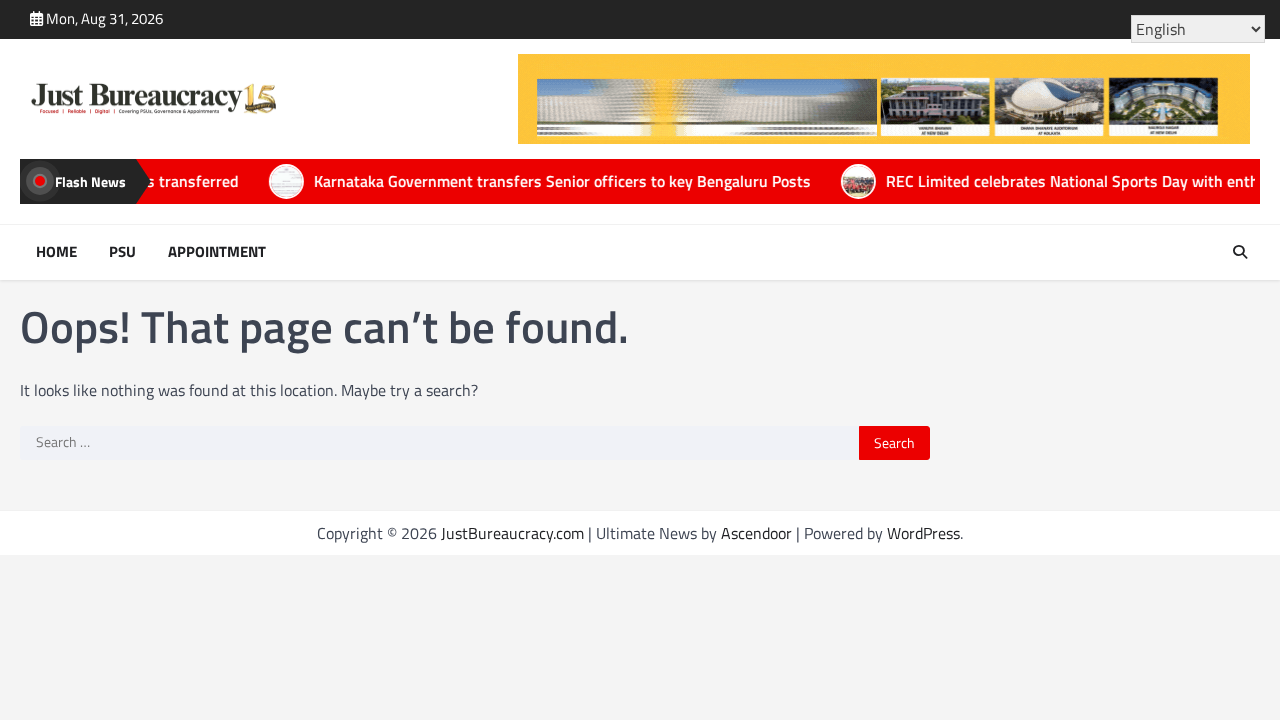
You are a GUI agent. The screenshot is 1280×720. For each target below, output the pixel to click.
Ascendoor (756, 533)
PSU (122, 252)
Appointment (217, 252)
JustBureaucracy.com (512, 533)
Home (56, 252)
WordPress (923, 533)
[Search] (1240, 252)
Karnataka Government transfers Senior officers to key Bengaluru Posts (511, 181)
